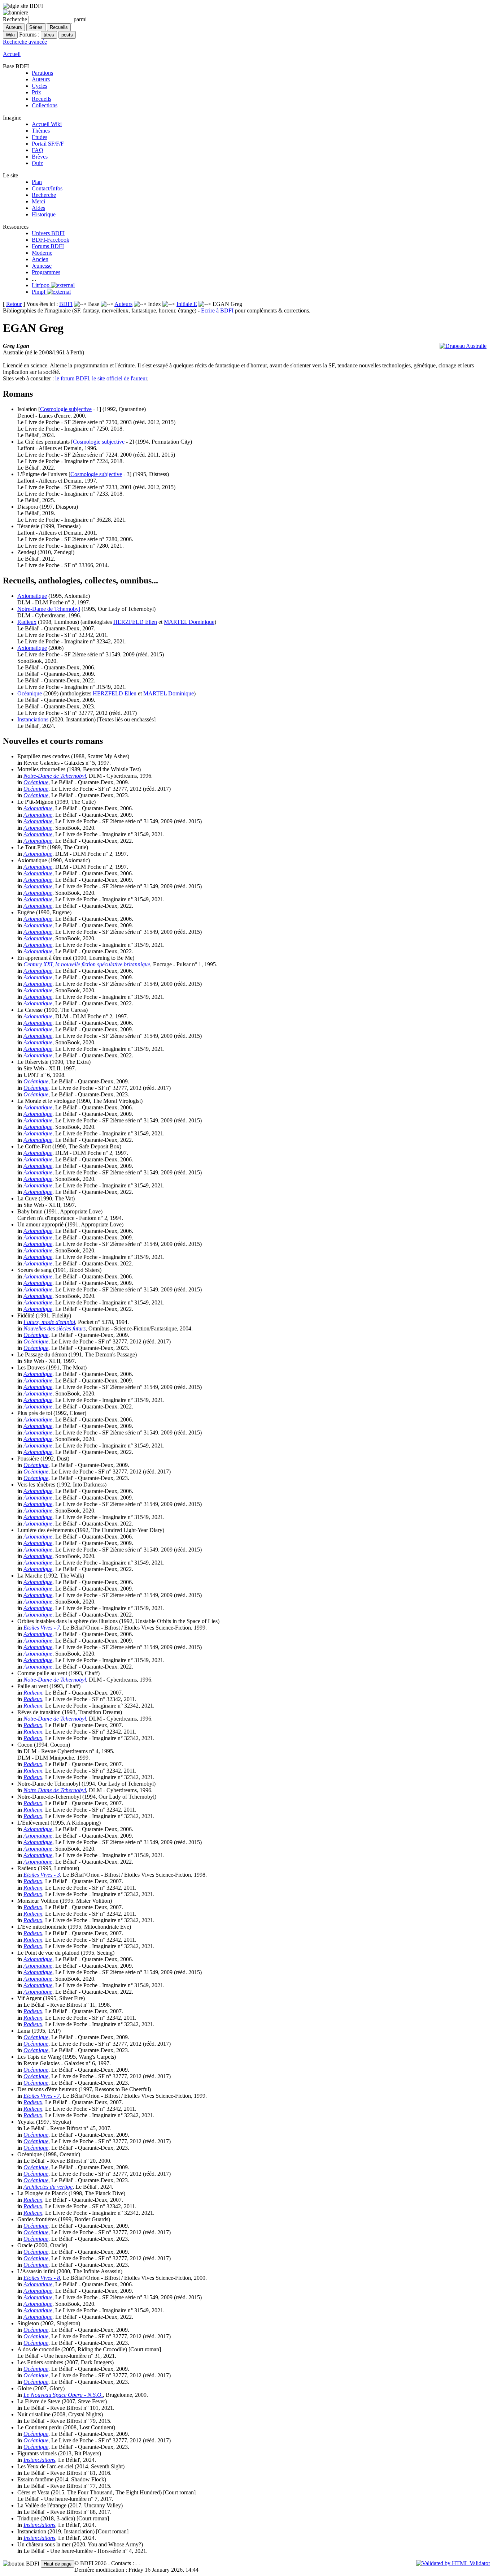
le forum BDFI (72, 378)
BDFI (66, 304)
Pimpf (39, 292)
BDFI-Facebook (51, 240)
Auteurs (41, 79)
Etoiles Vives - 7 (42, 1628)
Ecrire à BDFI (217, 310)
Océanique (30, 693)
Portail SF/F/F (48, 144)
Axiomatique (32, 596)
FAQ (38, 150)
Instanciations (33, 719)
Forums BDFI (48, 246)
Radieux (27, 622)
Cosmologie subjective (66, 409)
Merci (38, 201)
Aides (38, 208)
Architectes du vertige (48, 2187)
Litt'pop (41, 285)
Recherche (44, 195)
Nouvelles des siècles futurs (54, 1328)
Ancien (40, 259)
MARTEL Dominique (189, 622)
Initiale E (187, 304)
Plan (37, 182)
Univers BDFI (48, 233)
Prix (36, 92)
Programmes (46, 272)
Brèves (40, 157)
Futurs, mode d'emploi (49, 1322)
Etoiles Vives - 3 (42, 1875)
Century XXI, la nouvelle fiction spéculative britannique (87, 964)
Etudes (40, 137)
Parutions (42, 73)
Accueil (12, 54)
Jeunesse (42, 266)
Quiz (37, 163)
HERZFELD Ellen (135, 622)
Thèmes (41, 131)
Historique (44, 214)
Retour (14, 304)
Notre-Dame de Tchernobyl (49, 609)
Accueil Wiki (47, 124)
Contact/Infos (47, 188)
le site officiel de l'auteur (119, 378)
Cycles (40, 86)
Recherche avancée (25, 42)
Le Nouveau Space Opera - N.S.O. (63, 2395)
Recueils (42, 99)
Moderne (42, 253)
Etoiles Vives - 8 (42, 2278)
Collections (45, 105)
